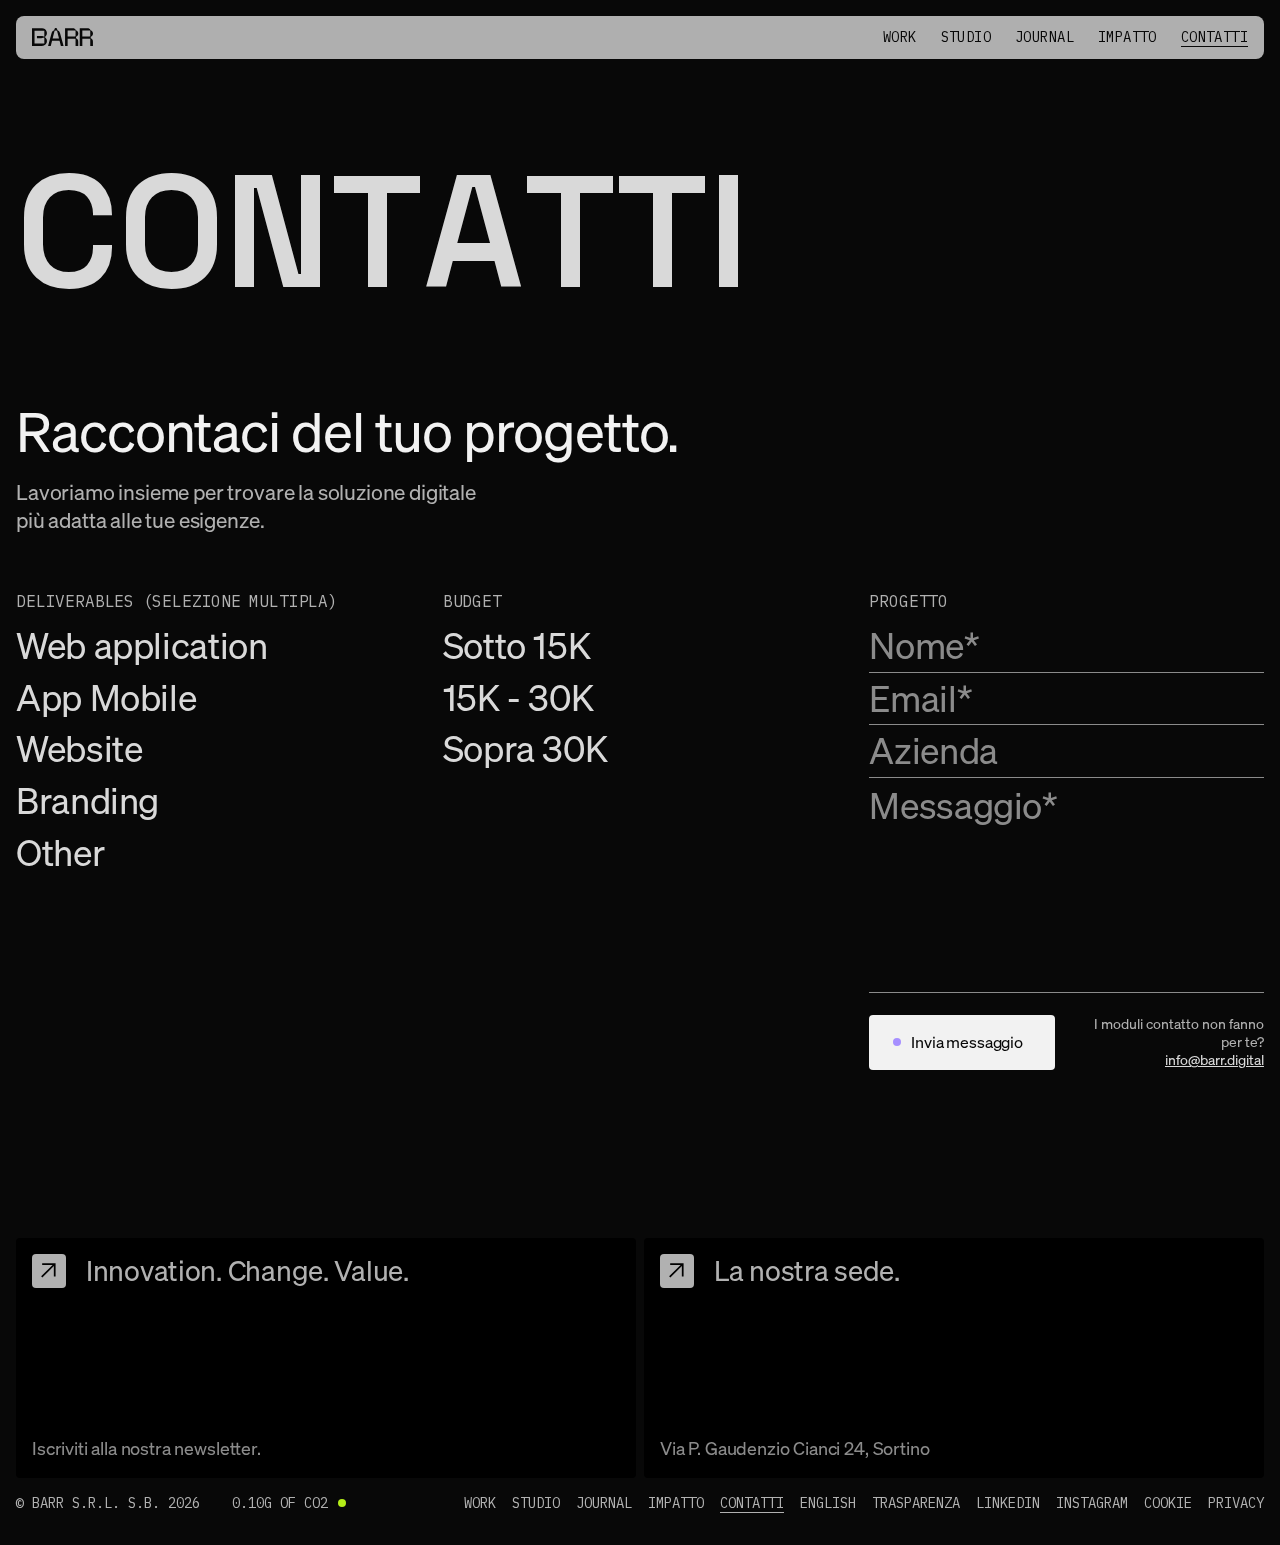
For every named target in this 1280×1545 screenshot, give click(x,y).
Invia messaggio (967, 1042)
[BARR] (62, 37)
